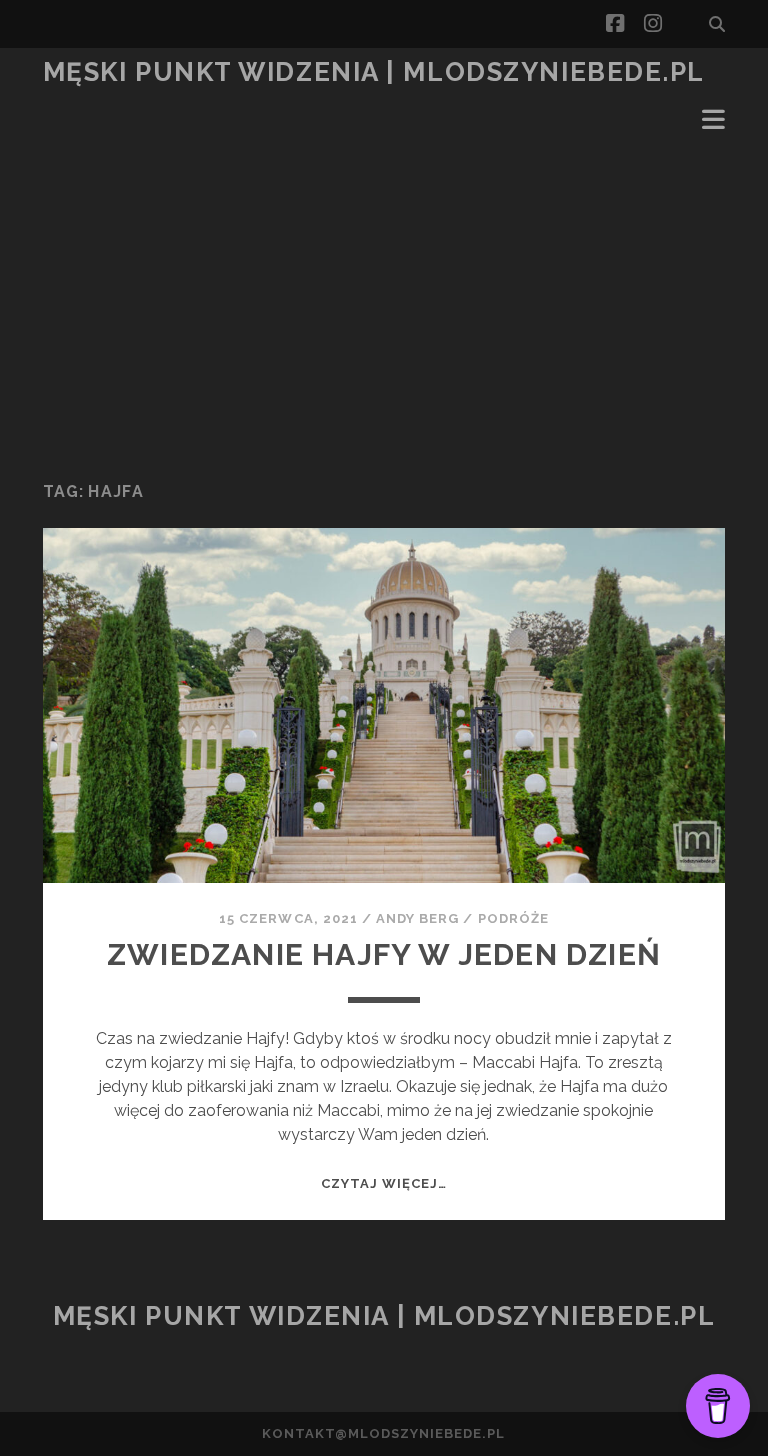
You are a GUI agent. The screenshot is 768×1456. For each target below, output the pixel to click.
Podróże (513, 918)
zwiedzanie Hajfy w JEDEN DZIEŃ (384, 954)
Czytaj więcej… (384, 1183)
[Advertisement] (384, 306)
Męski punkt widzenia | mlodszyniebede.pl (374, 72)
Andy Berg (417, 918)
